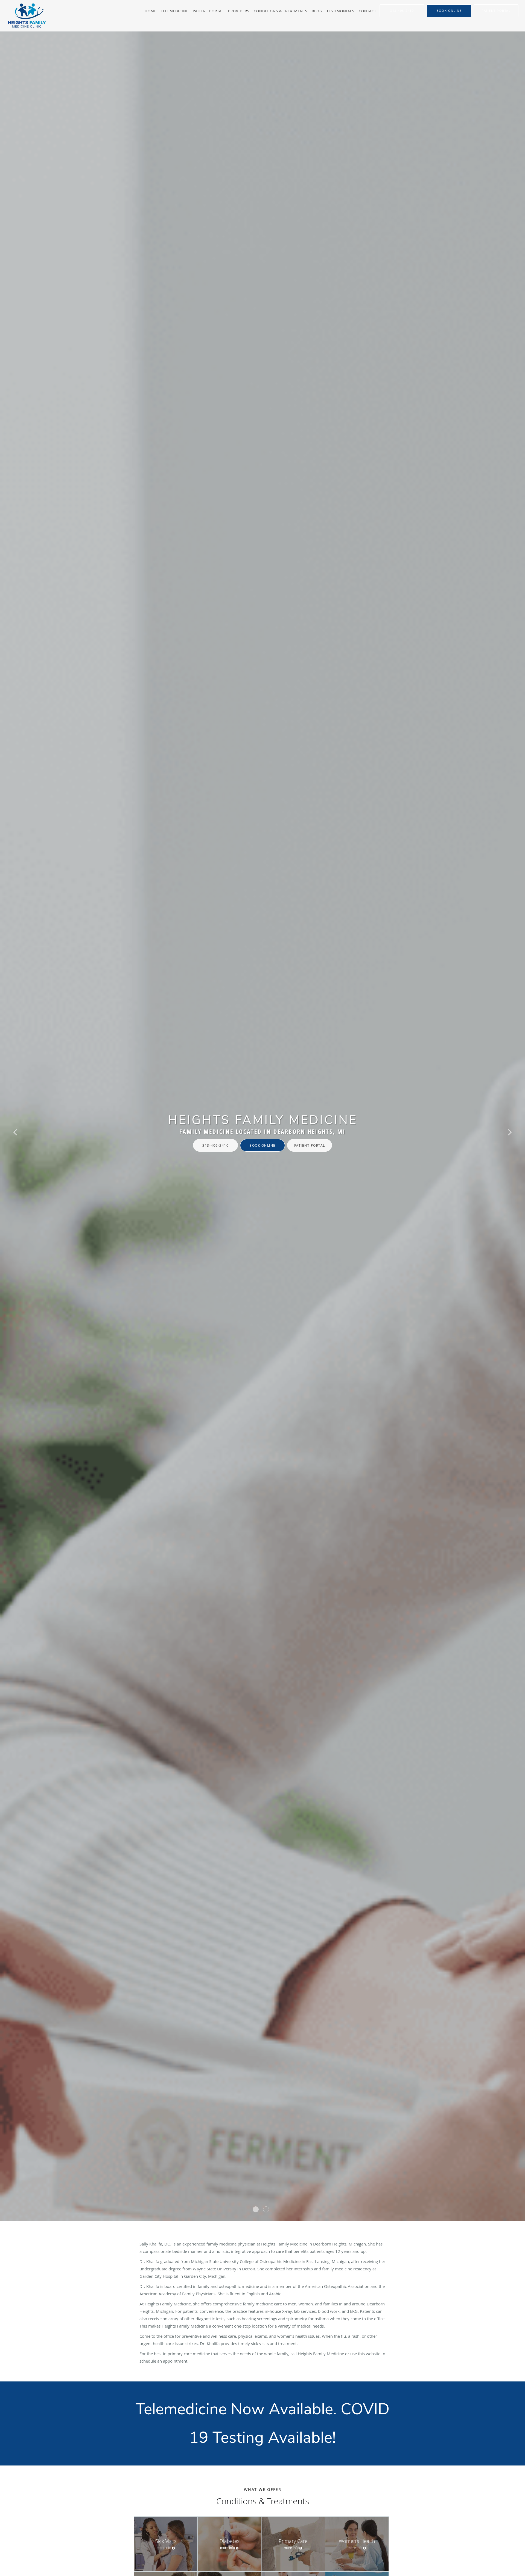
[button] (449, 11)
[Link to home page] (24, 16)
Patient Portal (310, 1145)
